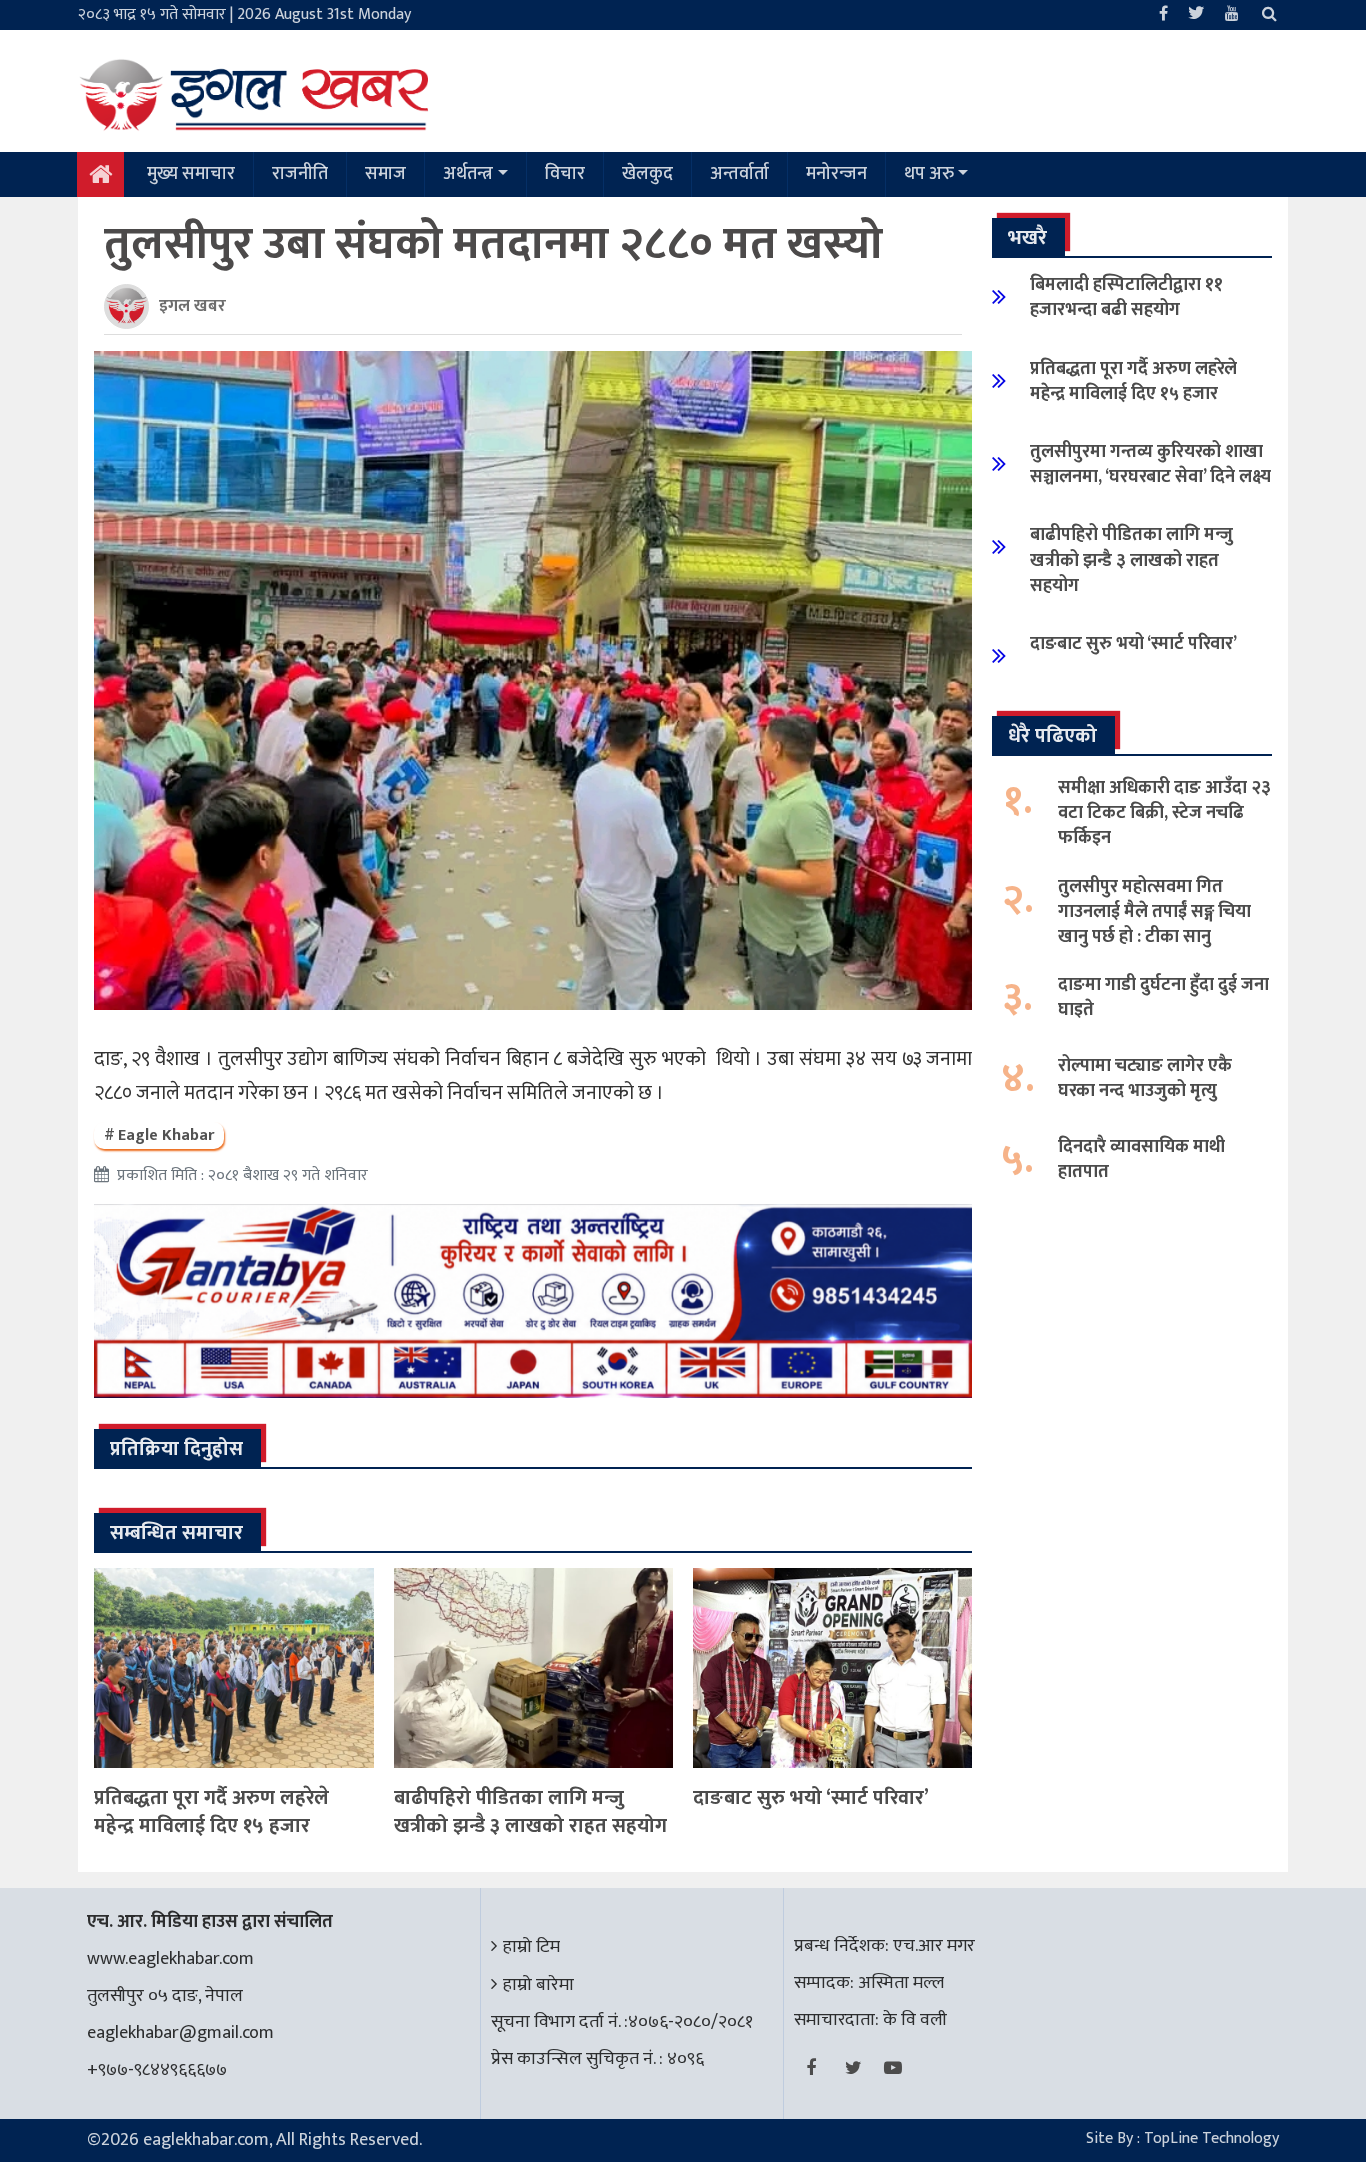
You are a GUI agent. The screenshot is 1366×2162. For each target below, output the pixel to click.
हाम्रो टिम (531, 1947)
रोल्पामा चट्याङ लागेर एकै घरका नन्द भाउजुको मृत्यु (1145, 1078)
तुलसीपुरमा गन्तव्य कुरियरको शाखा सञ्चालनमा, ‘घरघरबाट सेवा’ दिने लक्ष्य (1150, 464)
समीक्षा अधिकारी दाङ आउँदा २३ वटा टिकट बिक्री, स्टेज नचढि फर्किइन (1164, 813)
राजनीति (300, 174)
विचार (565, 174)
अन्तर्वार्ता (739, 174)
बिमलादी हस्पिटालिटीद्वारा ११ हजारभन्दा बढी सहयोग (1126, 297)
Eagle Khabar (166, 1135)
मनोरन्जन (836, 174)
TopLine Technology (1211, 2138)
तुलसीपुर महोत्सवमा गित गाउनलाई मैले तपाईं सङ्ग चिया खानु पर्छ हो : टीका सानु (1154, 912)
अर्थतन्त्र (468, 174)
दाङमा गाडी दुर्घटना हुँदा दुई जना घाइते (1163, 997)
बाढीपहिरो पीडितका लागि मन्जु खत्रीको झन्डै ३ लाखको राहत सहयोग (530, 1812)
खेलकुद (647, 174)
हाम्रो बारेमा (538, 1985)
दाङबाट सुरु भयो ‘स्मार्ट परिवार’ (811, 1798)
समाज (385, 174)
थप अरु (929, 174)
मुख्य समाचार (191, 174)
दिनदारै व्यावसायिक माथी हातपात (1141, 1159)
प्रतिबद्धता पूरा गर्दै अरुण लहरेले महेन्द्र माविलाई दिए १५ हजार (211, 1812)
